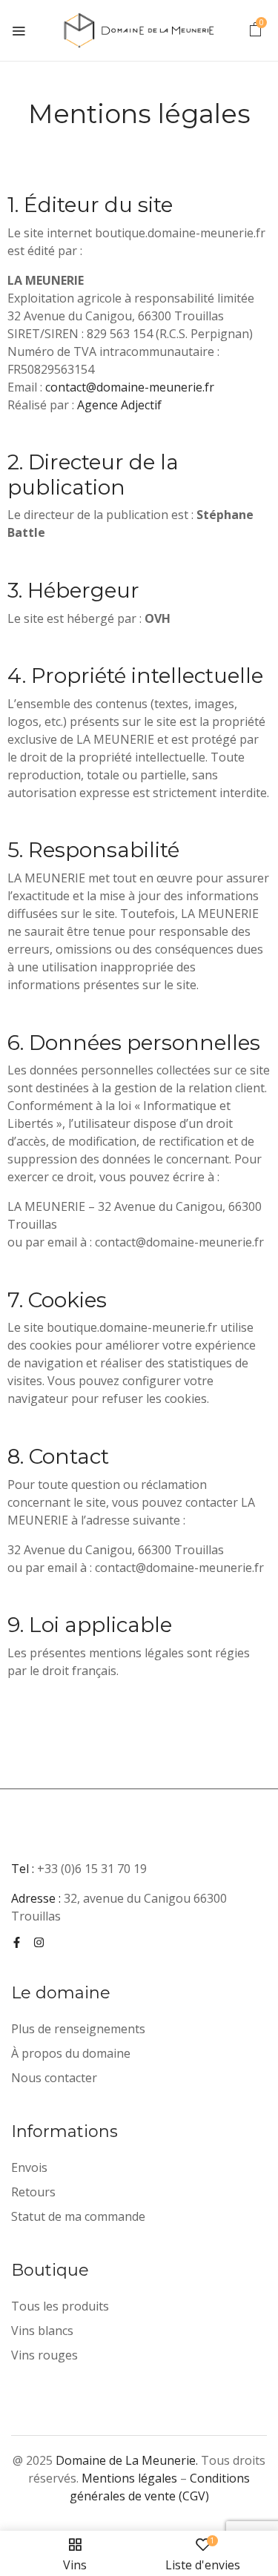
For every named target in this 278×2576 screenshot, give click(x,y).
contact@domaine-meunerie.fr (130, 387)
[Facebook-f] (17, 1942)
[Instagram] (39, 1942)
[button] (255, 32)
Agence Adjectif (119, 405)
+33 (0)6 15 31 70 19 (92, 1869)
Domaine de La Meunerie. (127, 2460)
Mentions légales (129, 2478)
